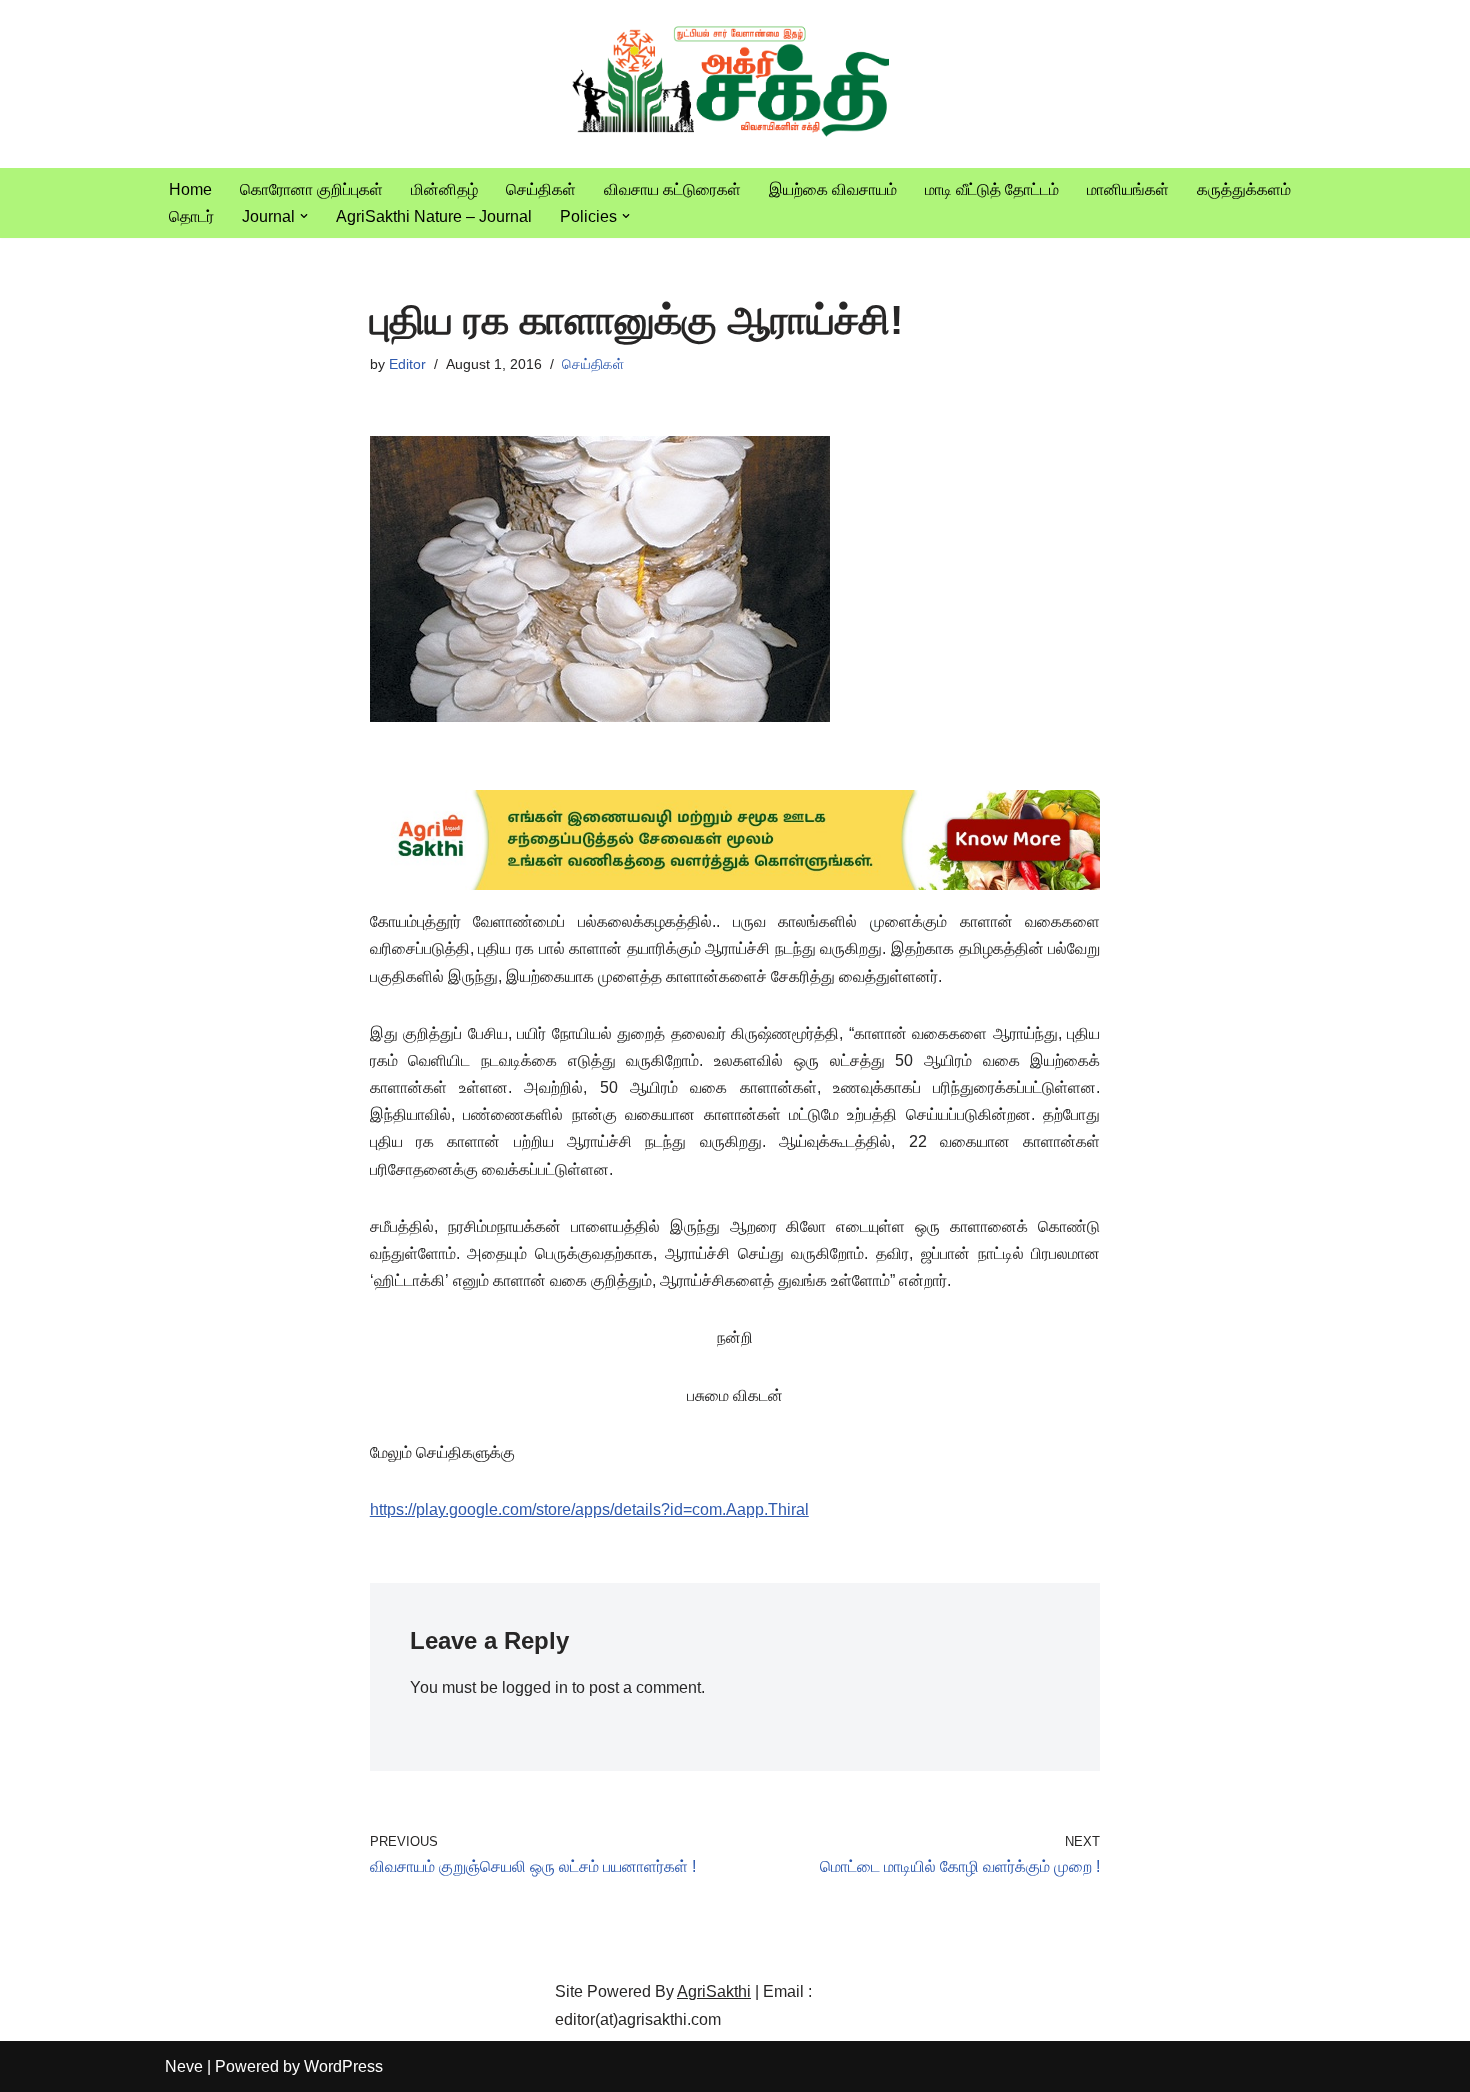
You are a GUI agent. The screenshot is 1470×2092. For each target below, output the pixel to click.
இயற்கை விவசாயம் (833, 189)
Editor (407, 364)
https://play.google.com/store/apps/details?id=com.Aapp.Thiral (589, 1509)
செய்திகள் (541, 189)
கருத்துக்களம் (1244, 189)
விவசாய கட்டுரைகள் (672, 189)
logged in (535, 1687)
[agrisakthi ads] (735, 884)
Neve (184, 2066)
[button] (304, 216)
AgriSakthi (714, 1991)
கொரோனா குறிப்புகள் (311, 189)
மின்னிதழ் (444, 189)
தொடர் (191, 216)
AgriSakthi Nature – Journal (434, 216)
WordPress (343, 2066)
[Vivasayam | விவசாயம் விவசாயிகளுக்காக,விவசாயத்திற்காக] (735, 84)
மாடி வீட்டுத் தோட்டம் (992, 189)
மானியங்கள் (1128, 189)
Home (190, 189)
